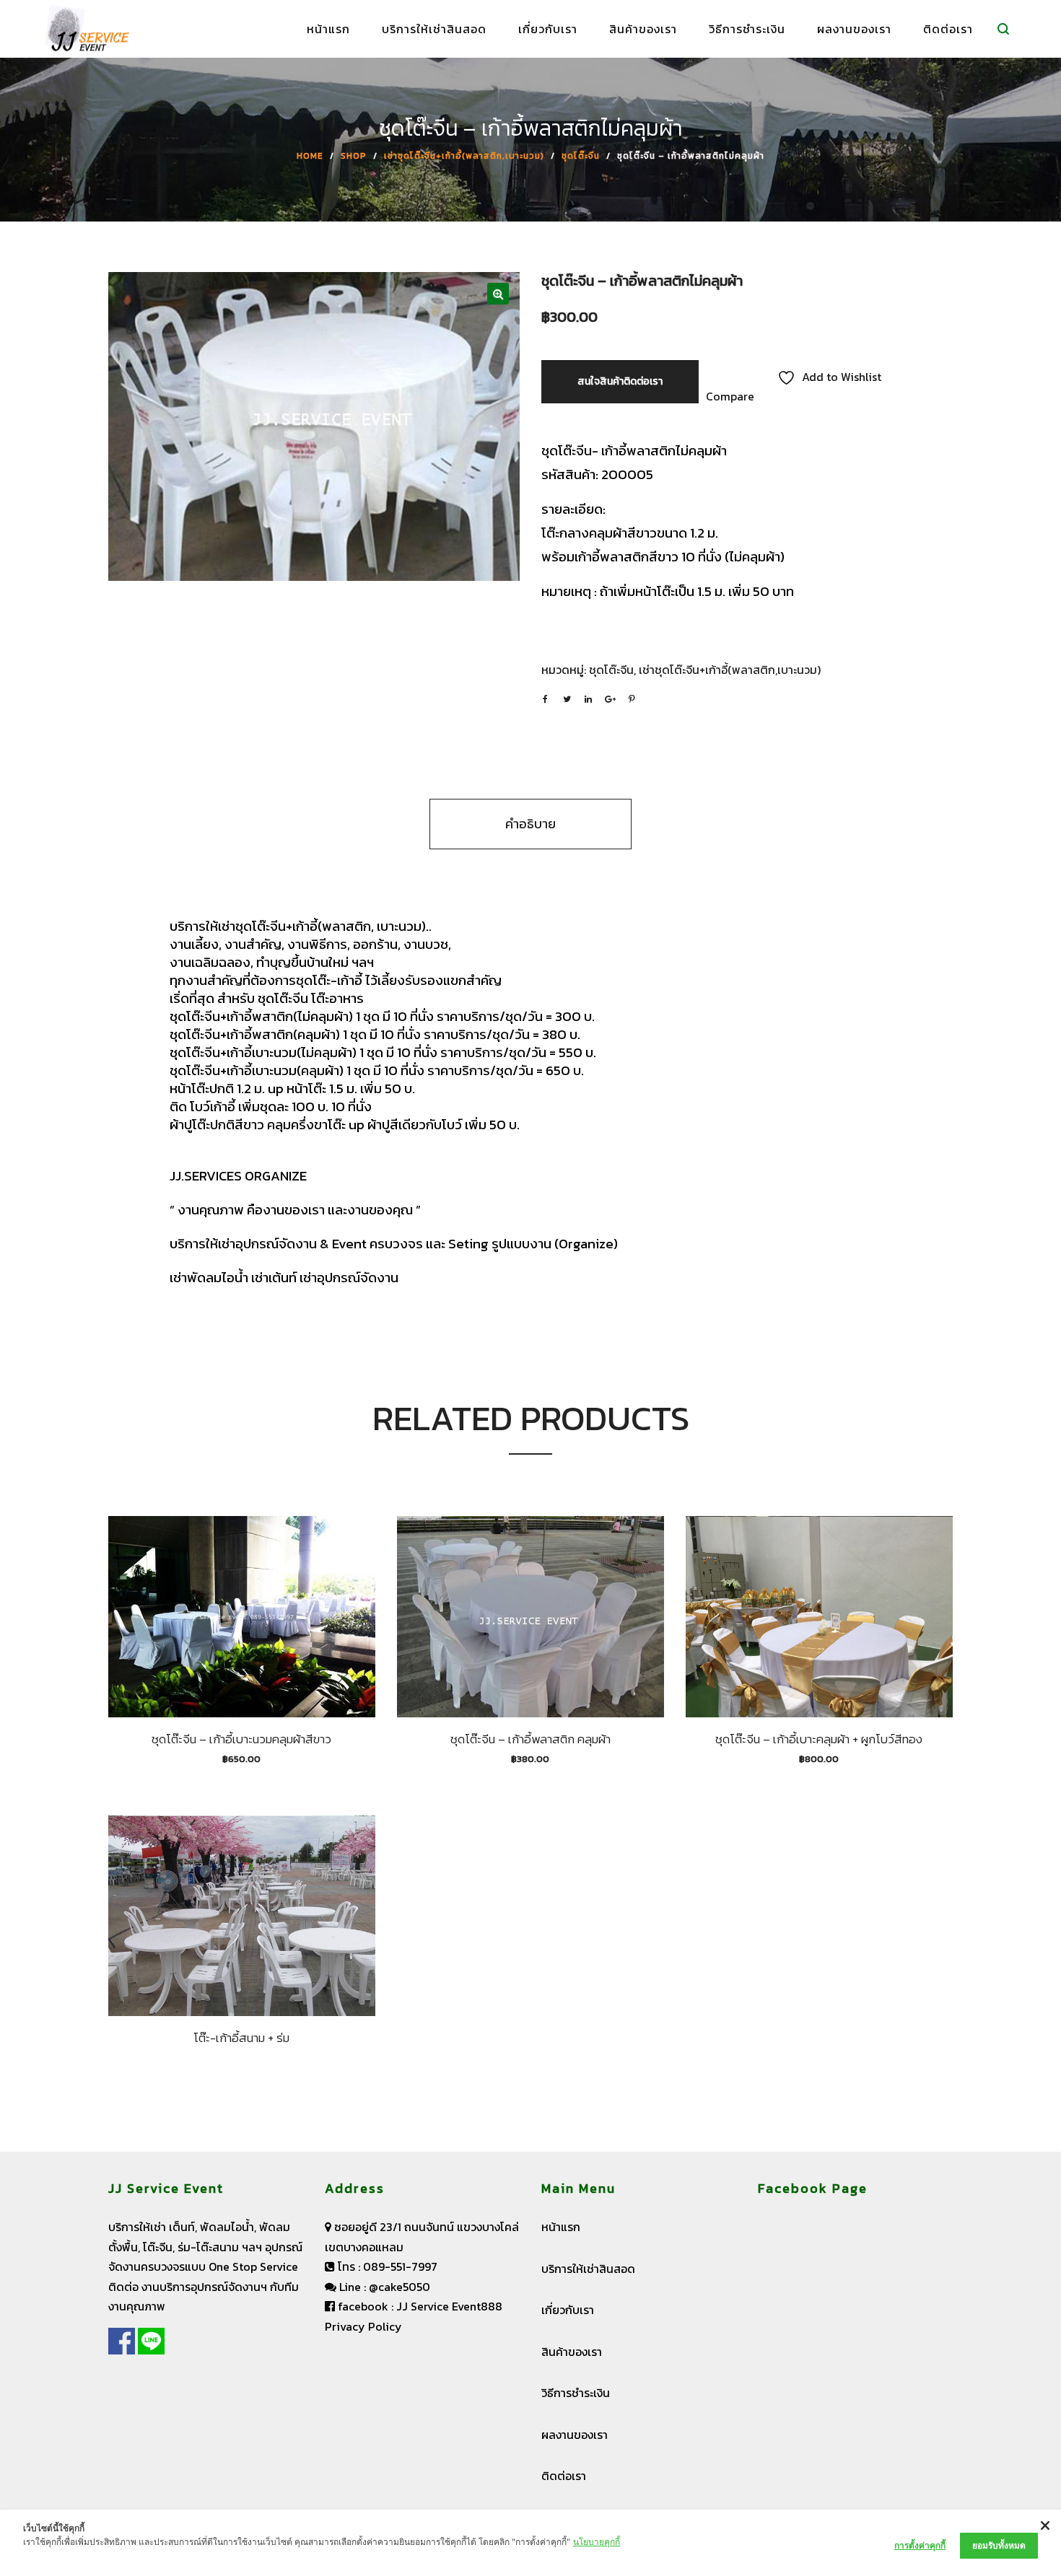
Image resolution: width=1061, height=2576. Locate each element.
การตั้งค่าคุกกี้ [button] (920, 2545)
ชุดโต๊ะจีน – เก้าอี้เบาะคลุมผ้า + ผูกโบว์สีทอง (819, 1739)
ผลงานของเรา (575, 2435)
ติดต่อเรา (564, 2476)
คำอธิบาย (530, 824)
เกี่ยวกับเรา (568, 2310)
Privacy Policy (363, 2326)
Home (310, 156)
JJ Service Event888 (449, 2306)
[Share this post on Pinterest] (632, 699)
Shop (354, 156)
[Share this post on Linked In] (588, 699)
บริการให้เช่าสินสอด (588, 2269)
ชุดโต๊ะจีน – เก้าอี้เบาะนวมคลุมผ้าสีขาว (241, 1739)
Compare (730, 396)
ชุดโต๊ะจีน (581, 156)
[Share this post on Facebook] (545, 699)
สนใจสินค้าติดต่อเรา (620, 381)
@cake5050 (399, 2287)
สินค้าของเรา (572, 2352)
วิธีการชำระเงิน (576, 2393)
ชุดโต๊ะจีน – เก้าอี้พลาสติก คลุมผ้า (530, 1739)
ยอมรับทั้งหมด (999, 2545)
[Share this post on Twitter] (567, 699)
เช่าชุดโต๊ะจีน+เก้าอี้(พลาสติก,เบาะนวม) (464, 156)
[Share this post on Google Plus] (610, 699)
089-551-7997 (400, 2266)
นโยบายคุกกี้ (597, 2542)
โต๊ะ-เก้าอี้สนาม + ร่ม (241, 2038)
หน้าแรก (561, 2227)
